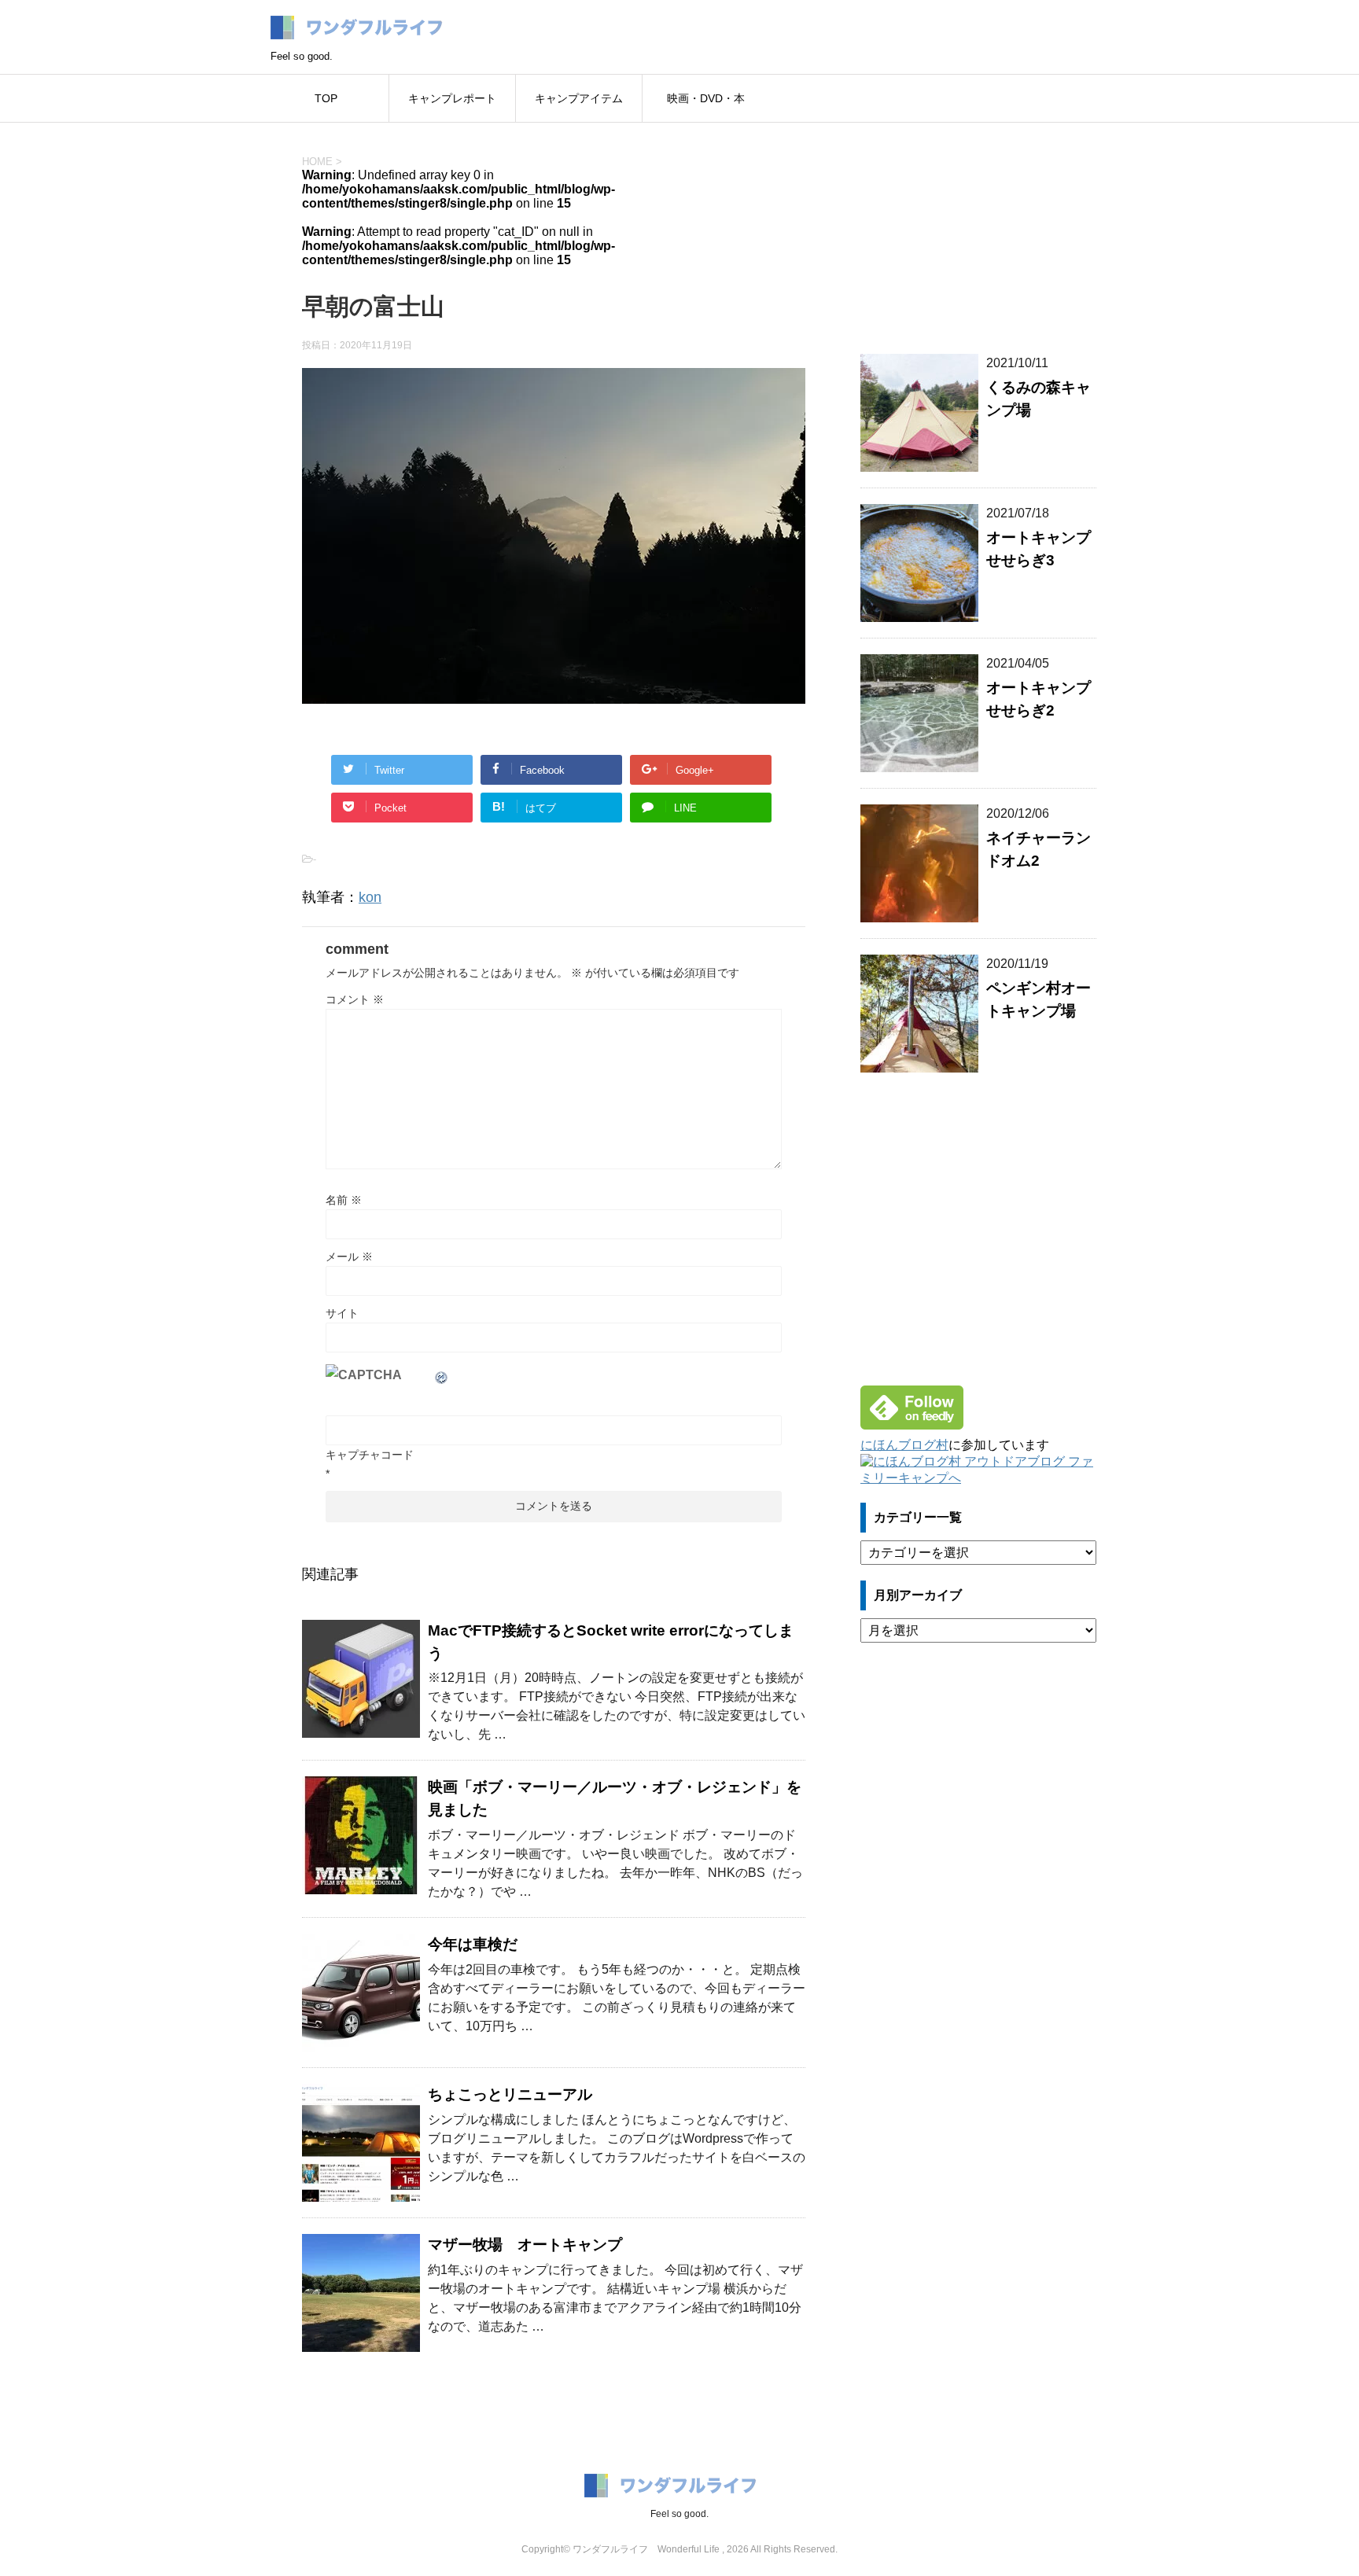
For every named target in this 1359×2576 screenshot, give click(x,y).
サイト (342, 1313)
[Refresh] (442, 1375)
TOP (326, 98)
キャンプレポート (452, 98)
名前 (344, 1200)
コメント (355, 999)
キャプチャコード (370, 1455)
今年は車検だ (473, 1944)
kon (370, 897)
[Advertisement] (978, 229)
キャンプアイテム (579, 98)
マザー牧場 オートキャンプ (525, 2245)
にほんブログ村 (904, 1445)
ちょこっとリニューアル (510, 2094)
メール (349, 1257)
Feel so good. (679, 2514)
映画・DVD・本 (706, 98)
